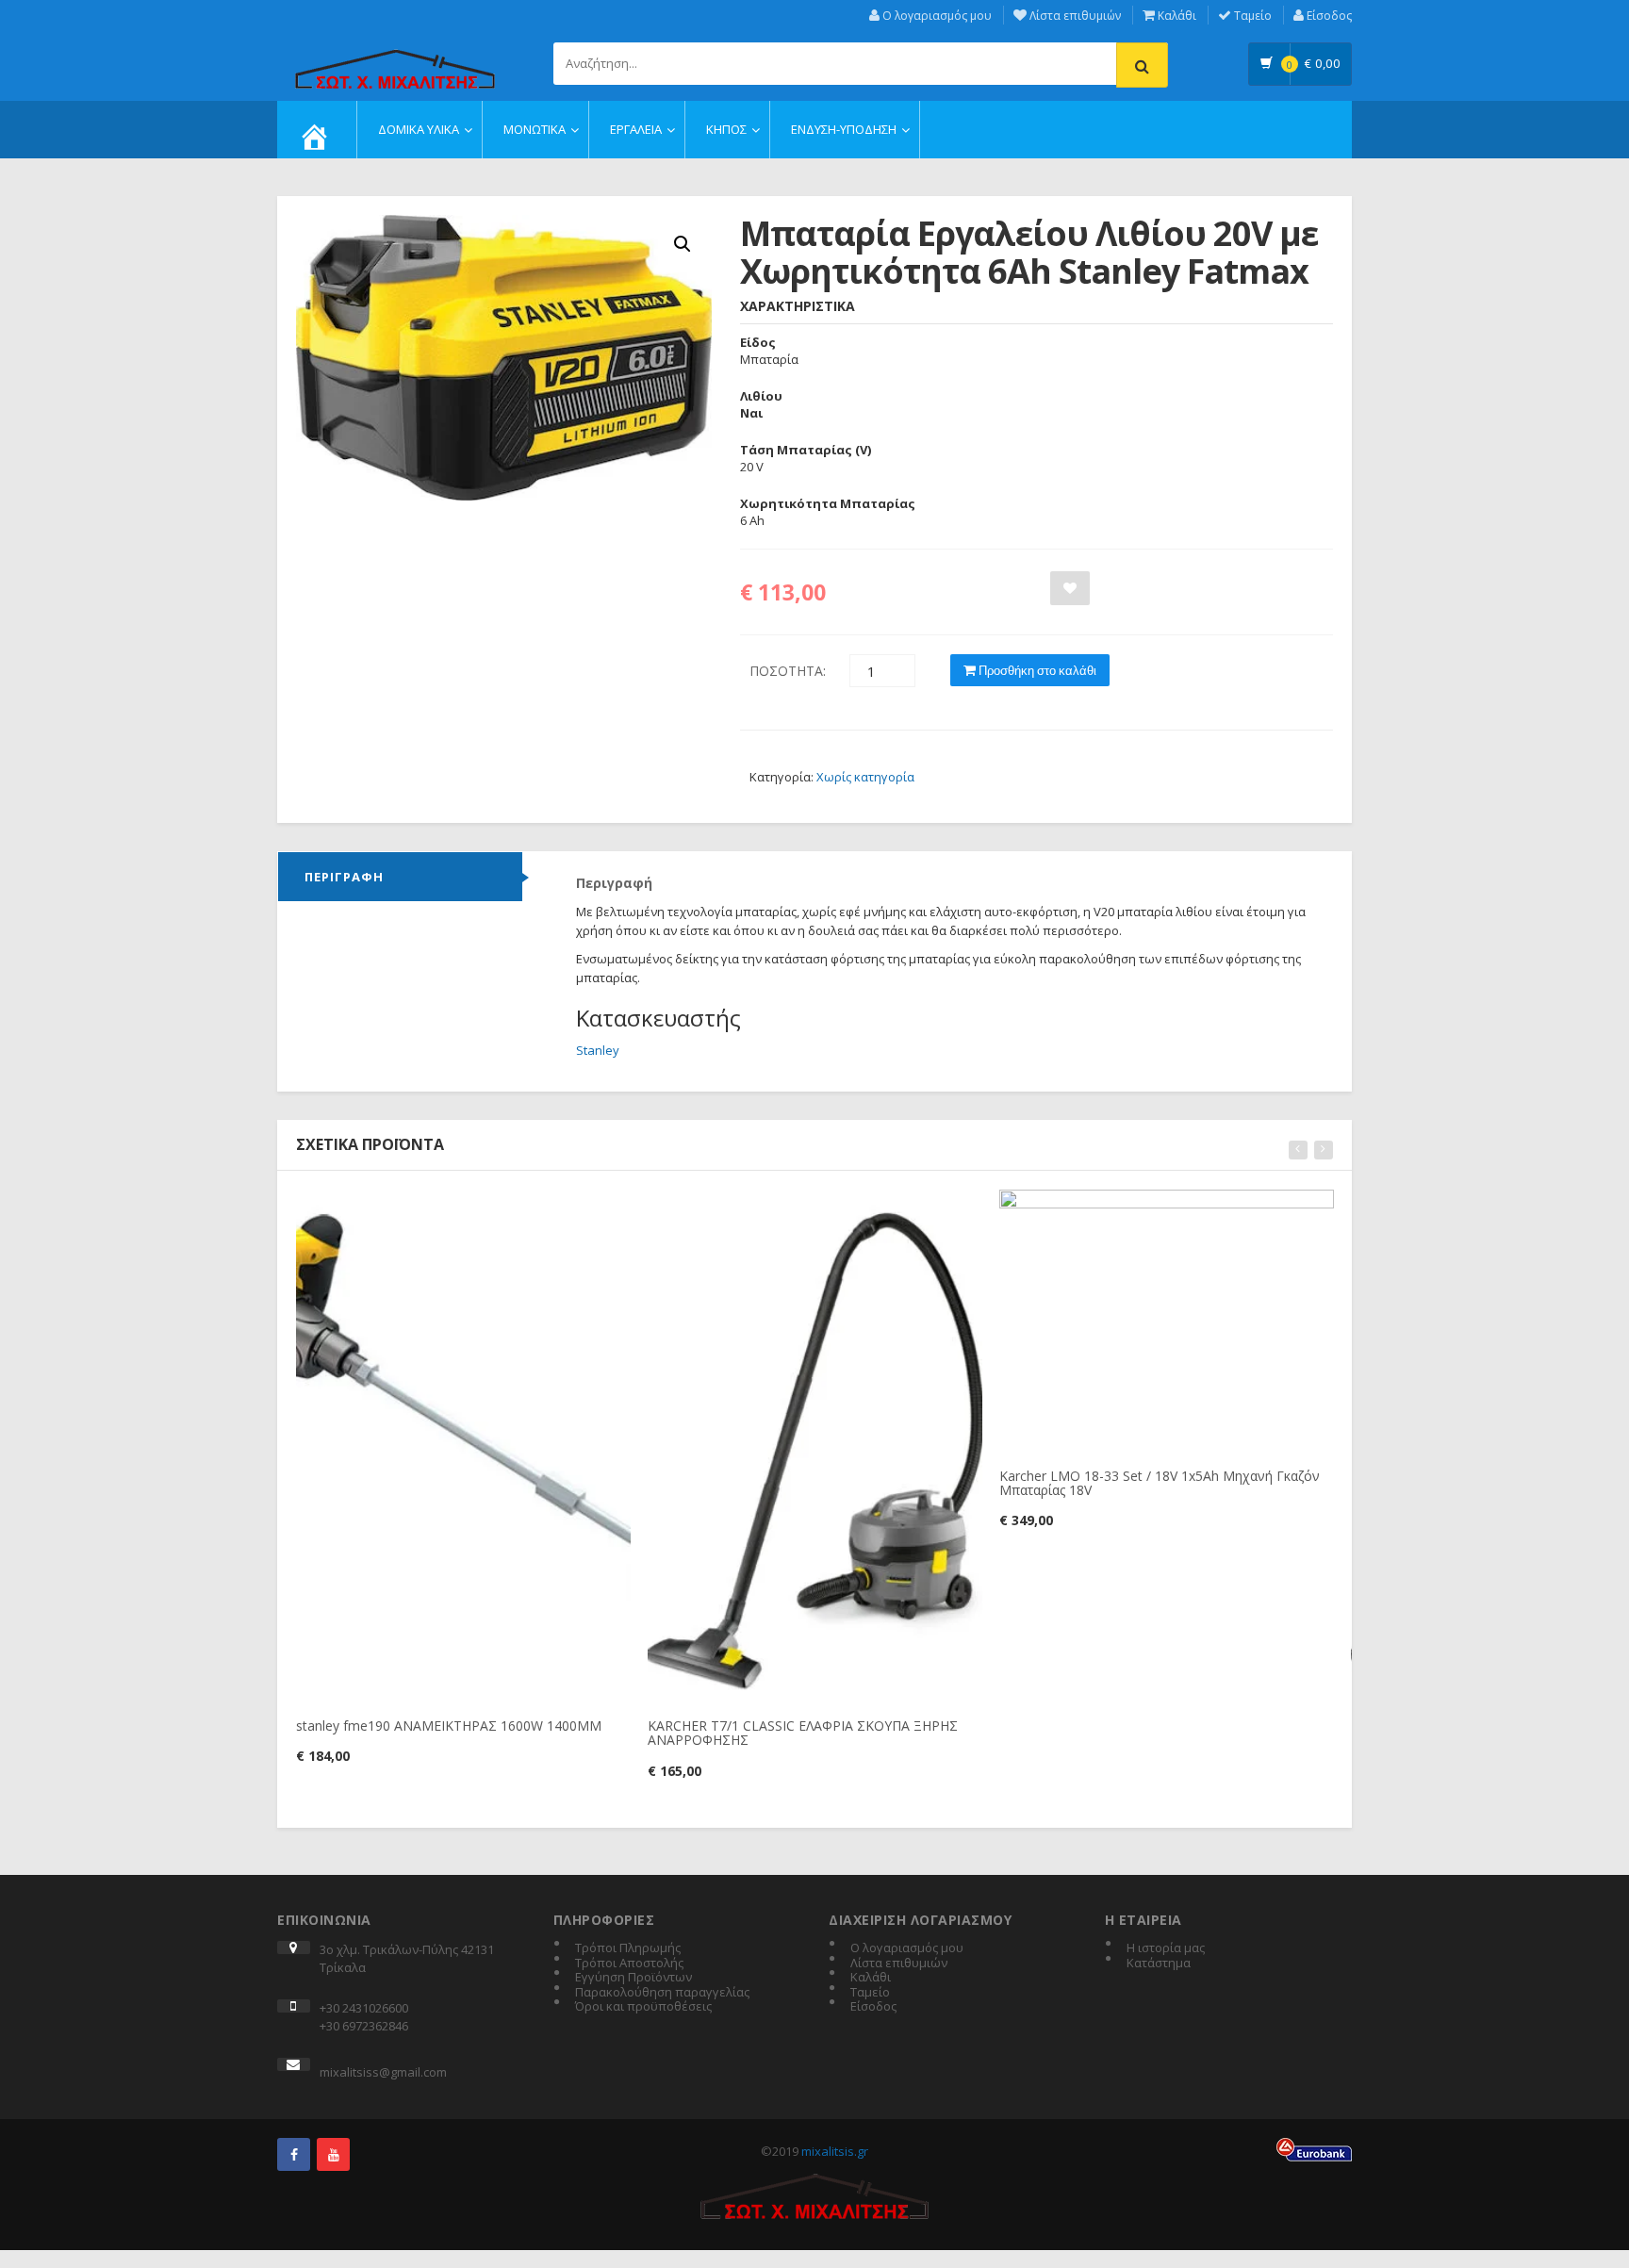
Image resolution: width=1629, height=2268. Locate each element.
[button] (683, 244)
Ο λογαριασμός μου (936, 16)
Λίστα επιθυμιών (1074, 16)
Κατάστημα (1159, 1964)
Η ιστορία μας (1166, 1948)
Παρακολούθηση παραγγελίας (662, 1993)
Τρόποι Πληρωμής (628, 1948)
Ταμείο (1251, 16)
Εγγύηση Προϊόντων (633, 1978)
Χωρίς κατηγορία (865, 777)
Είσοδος (1328, 16)
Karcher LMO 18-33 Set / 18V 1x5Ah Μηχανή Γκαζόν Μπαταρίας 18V (1160, 1483)
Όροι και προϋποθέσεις (643, 2007)
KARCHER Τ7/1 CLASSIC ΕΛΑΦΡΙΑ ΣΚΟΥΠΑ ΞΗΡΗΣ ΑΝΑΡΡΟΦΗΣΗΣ (803, 1733)
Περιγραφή (344, 877)
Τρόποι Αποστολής (629, 1964)
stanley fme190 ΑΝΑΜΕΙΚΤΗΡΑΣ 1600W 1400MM (449, 1726)
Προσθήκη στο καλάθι (1036, 670)
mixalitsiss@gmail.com (383, 2072)
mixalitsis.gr (835, 2151)
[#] (294, 2154)
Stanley (598, 1050)
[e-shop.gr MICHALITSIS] (395, 58)
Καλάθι (1176, 16)
